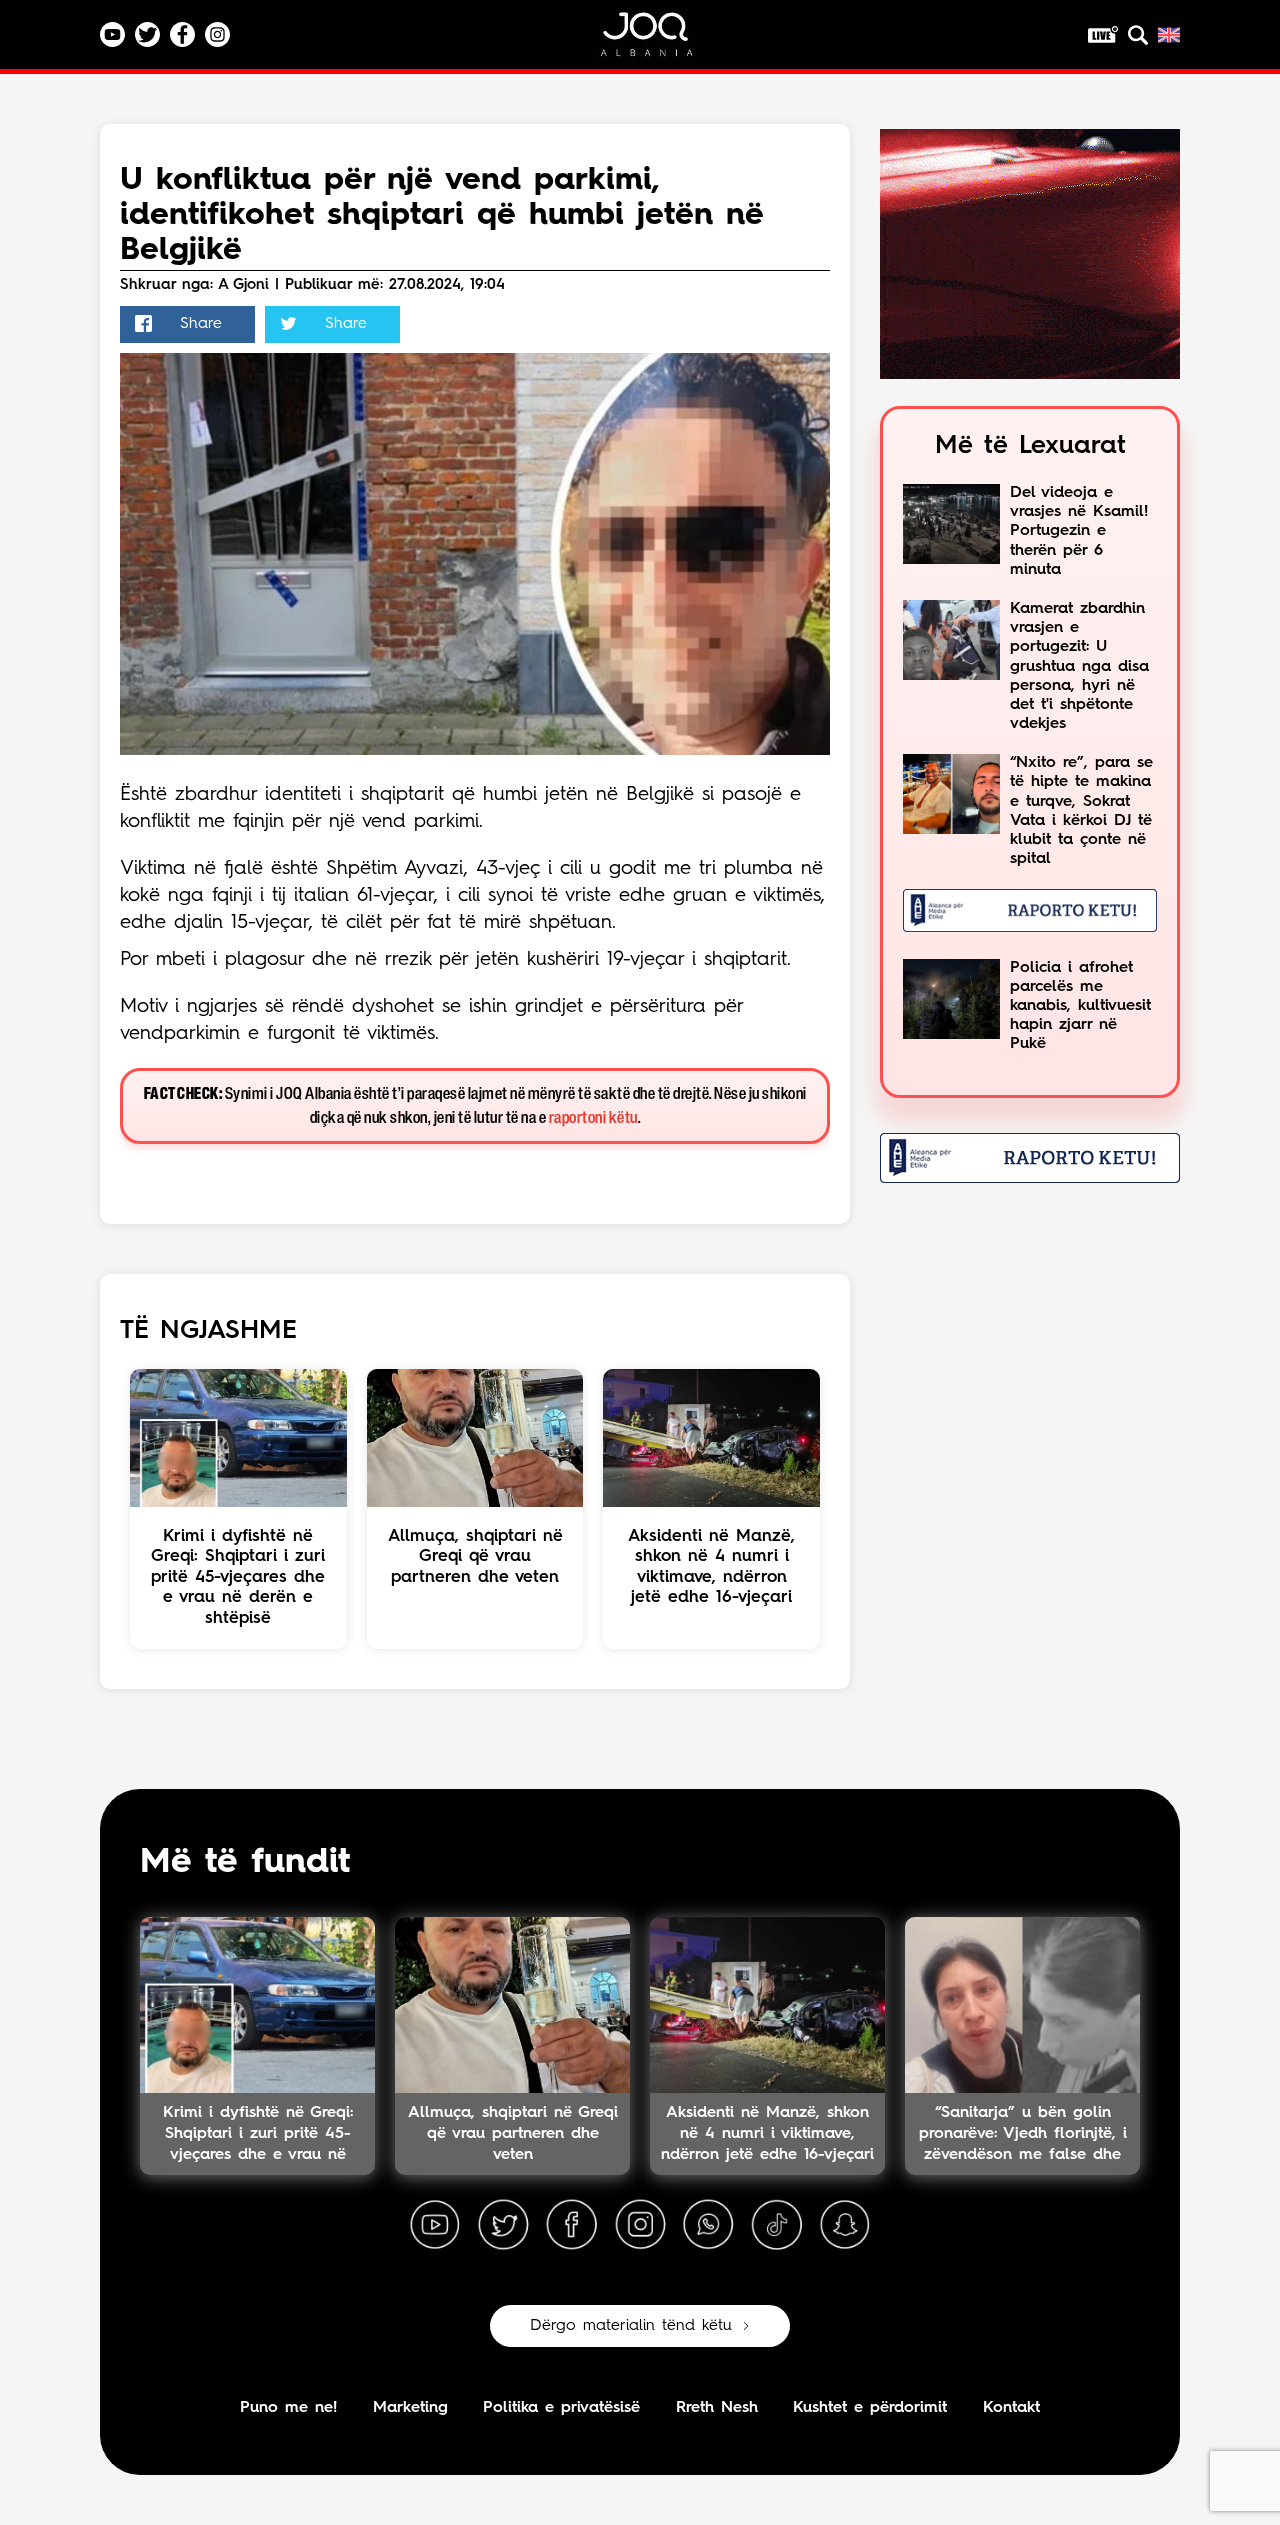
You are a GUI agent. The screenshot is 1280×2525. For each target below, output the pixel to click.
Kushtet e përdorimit (870, 2408)
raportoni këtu (593, 1118)
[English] (1169, 35)
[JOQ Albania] (660, 41)
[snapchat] (845, 2225)
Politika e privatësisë (561, 2408)
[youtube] (435, 2225)
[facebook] (572, 2225)
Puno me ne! (288, 2408)
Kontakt (1011, 2408)
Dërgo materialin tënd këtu (631, 2326)
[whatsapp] (708, 2225)
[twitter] (503, 2225)
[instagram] (640, 2225)
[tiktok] (777, 2225)
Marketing (410, 2408)
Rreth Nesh (717, 2408)
